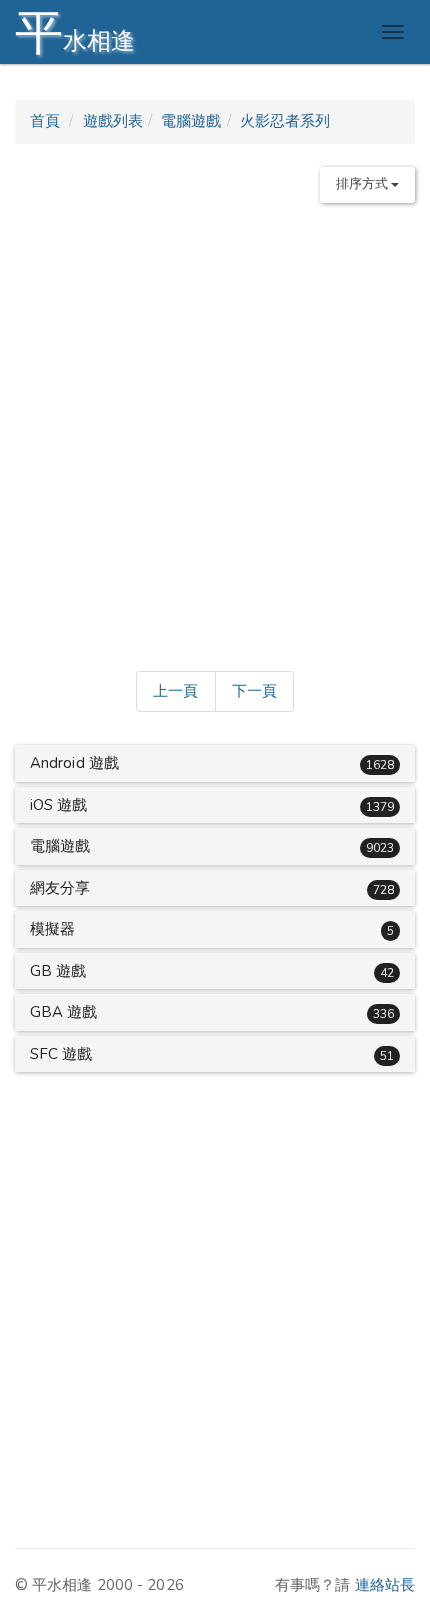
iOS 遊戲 (59, 805)
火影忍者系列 (285, 121)
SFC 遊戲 (61, 1054)
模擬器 (52, 929)
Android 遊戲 (74, 763)
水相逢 (75, 32)
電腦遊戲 (191, 121)
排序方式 (364, 184)
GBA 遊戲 (64, 1012)
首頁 (45, 121)
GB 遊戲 (58, 971)
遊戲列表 (113, 121)
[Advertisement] (215, 433)
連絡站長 (385, 1585)
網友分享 (60, 888)
